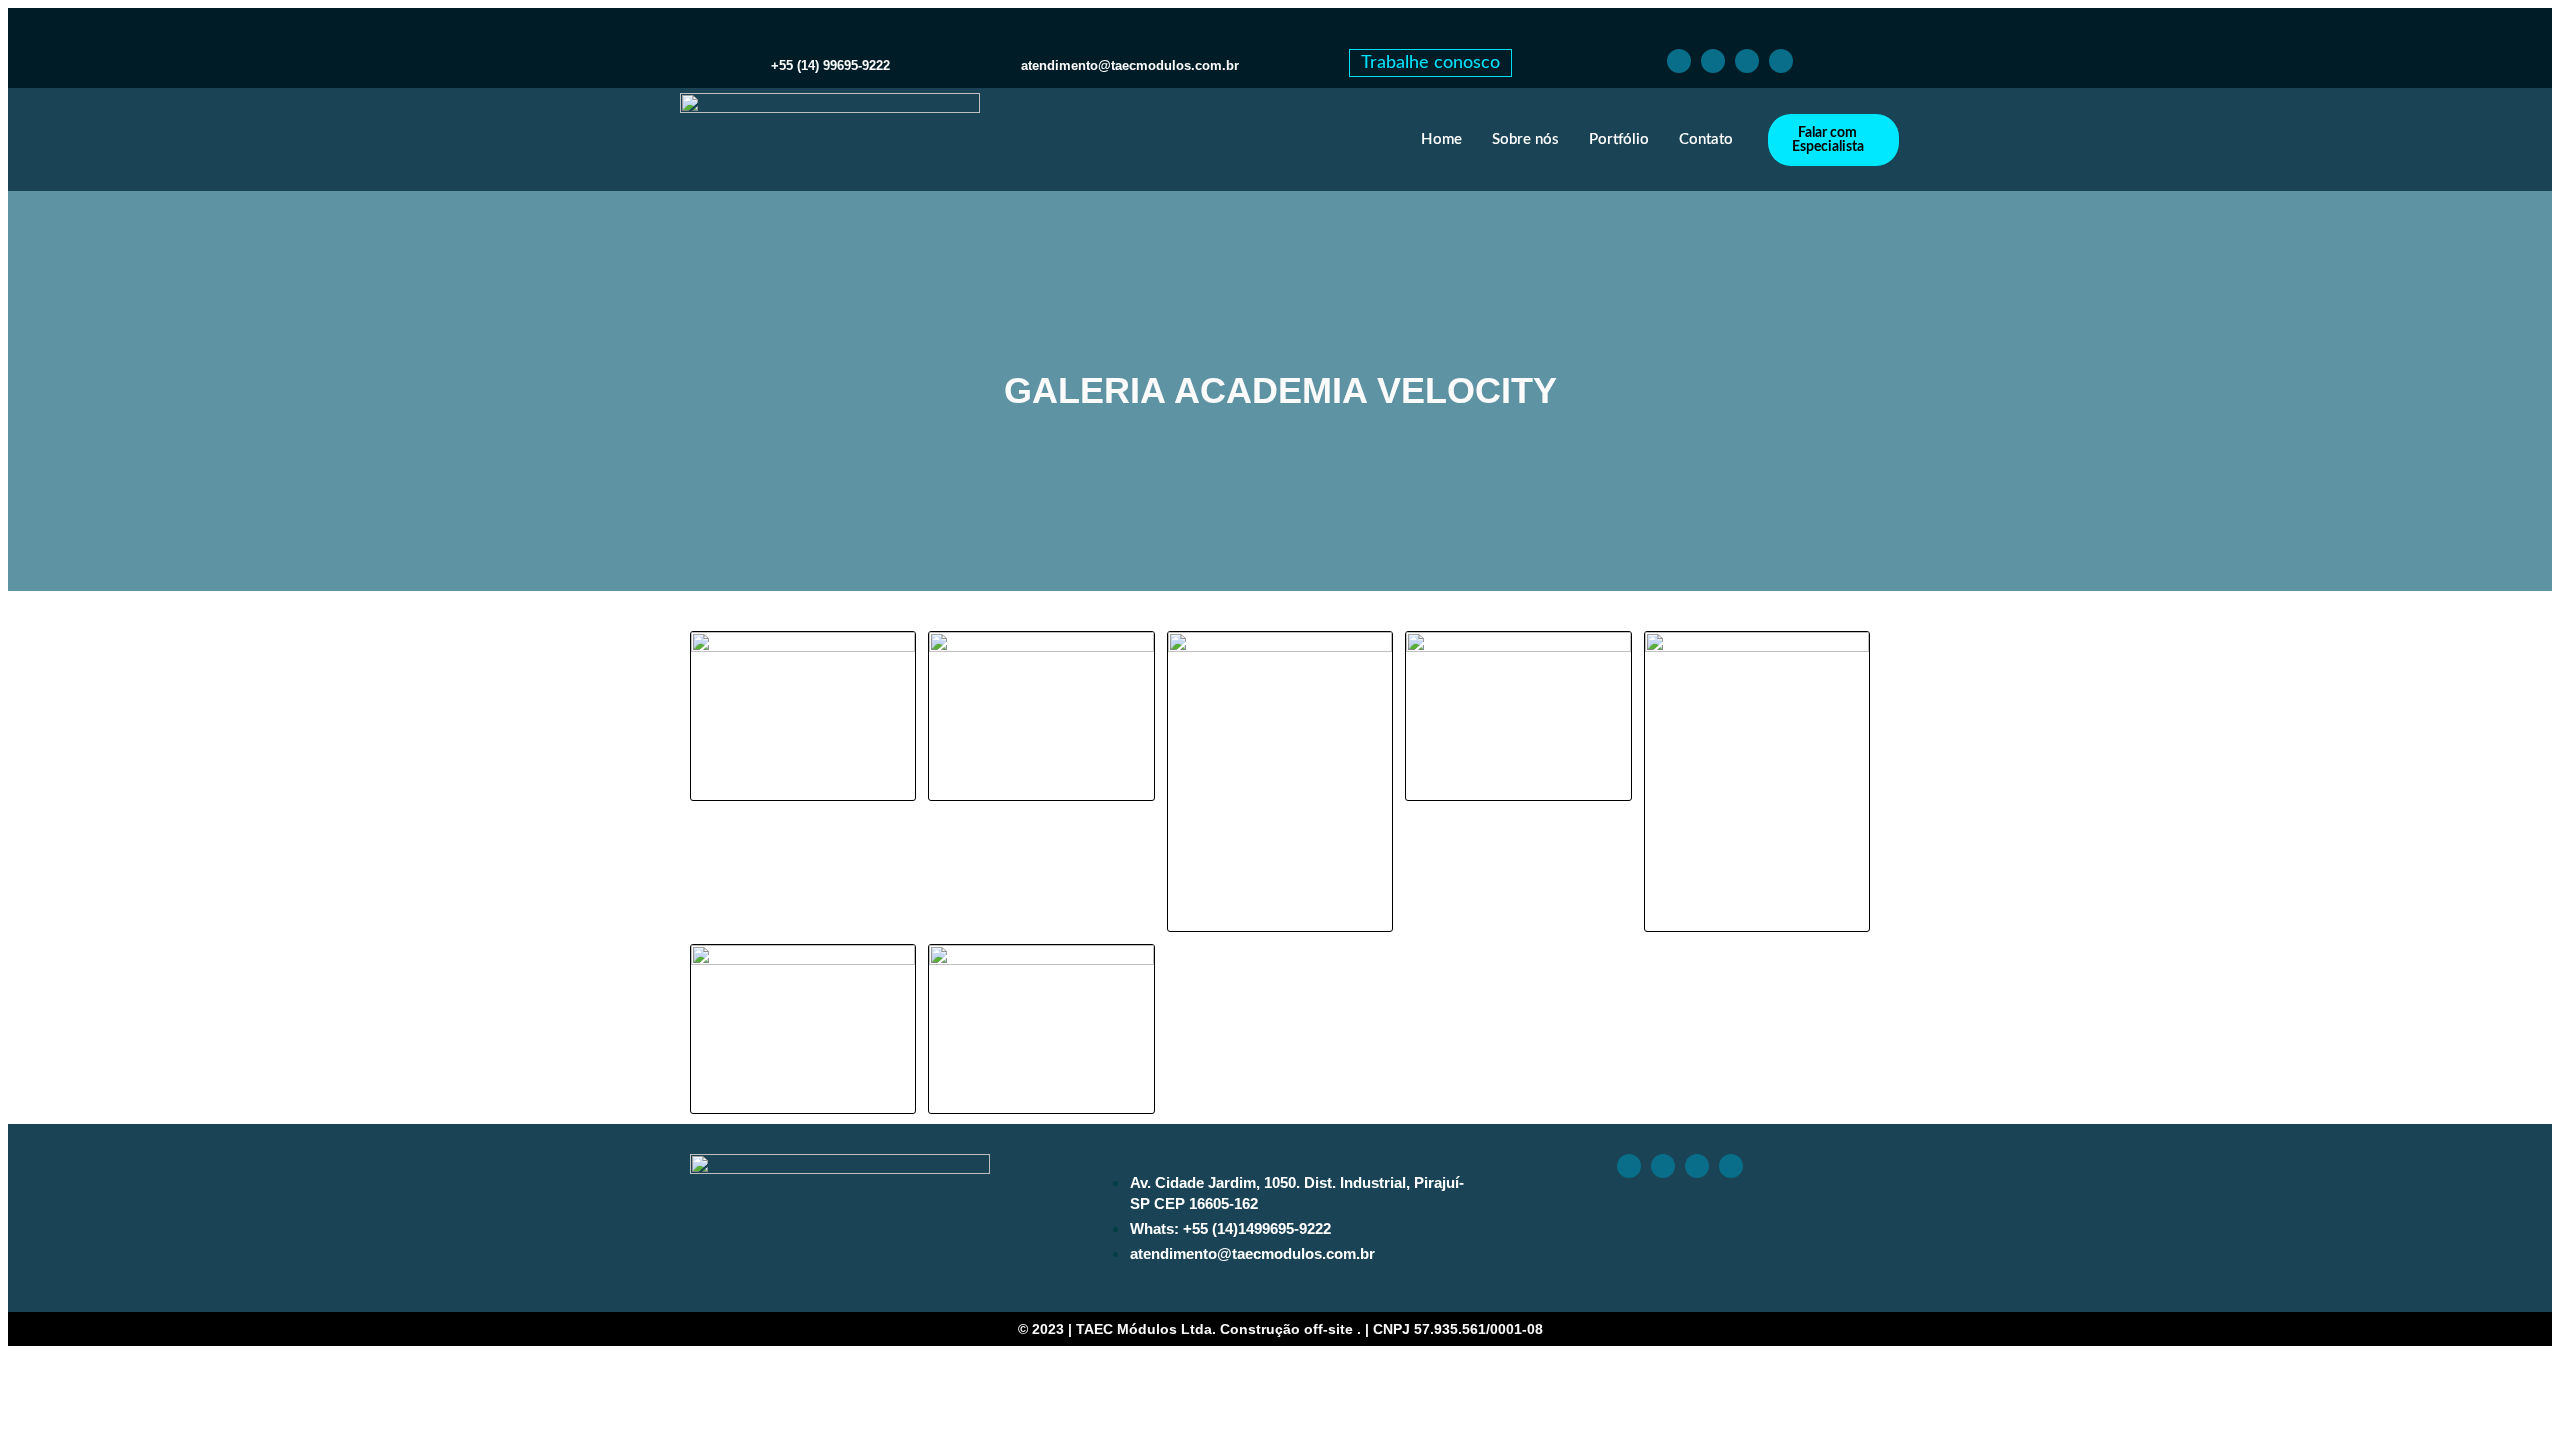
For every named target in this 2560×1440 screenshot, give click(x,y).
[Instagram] (1713, 61)
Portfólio (1619, 139)
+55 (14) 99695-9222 (830, 65)
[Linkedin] (1747, 61)
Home (1441, 139)
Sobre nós (1525, 139)
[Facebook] (1679, 61)
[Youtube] (1781, 61)
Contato (1706, 139)
